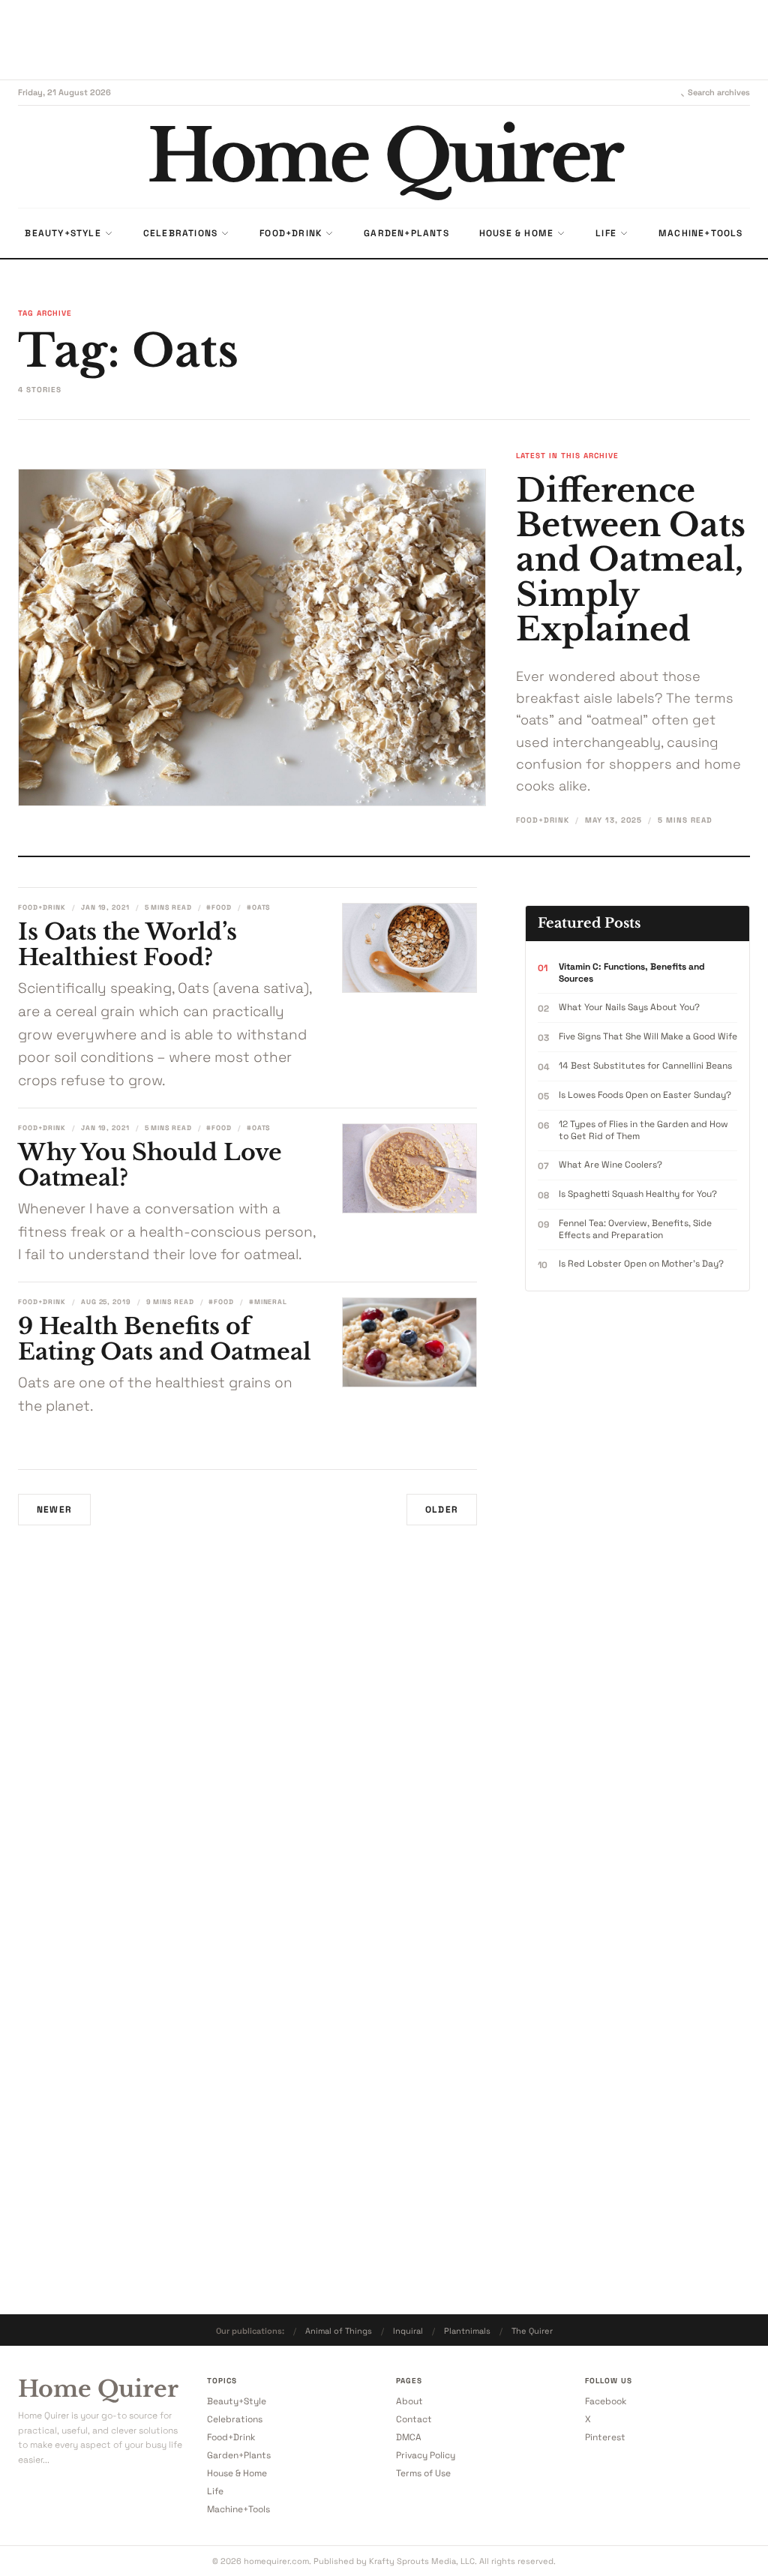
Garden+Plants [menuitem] (406, 233)
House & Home (237, 2473)
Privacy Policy (426, 2455)
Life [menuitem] (606, 233)
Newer (54, 1510)
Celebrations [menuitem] (180, 233)
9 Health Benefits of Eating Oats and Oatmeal (165, 1339)
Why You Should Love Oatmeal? (150, 1165)
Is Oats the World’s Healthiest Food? (127, 945)
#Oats (259, 907)
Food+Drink (543, 820)
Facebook (606, 2401)
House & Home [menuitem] (516, 233)
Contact (414, 2419)
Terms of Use (423, 2473)
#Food (219, 907)
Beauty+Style (237, 2401)
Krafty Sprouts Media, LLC (422, 2561)
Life (215, 2491)
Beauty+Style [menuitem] (63, 233)
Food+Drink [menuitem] (291, 233)
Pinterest (605, 2437)
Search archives (719, 92)
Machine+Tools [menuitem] (701, 233)
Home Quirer (98, 2389)
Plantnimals (467, 2331)
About (409, 2401)
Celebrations (235, 2419)
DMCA (409, 2437)
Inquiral (408, 2331)
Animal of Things (339, 2331)
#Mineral (268, 1302)
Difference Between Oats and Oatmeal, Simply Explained (631, 560)
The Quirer (532, 2331)
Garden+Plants (239, 2455)
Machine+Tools (238, 2509)
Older (442, 1510)
